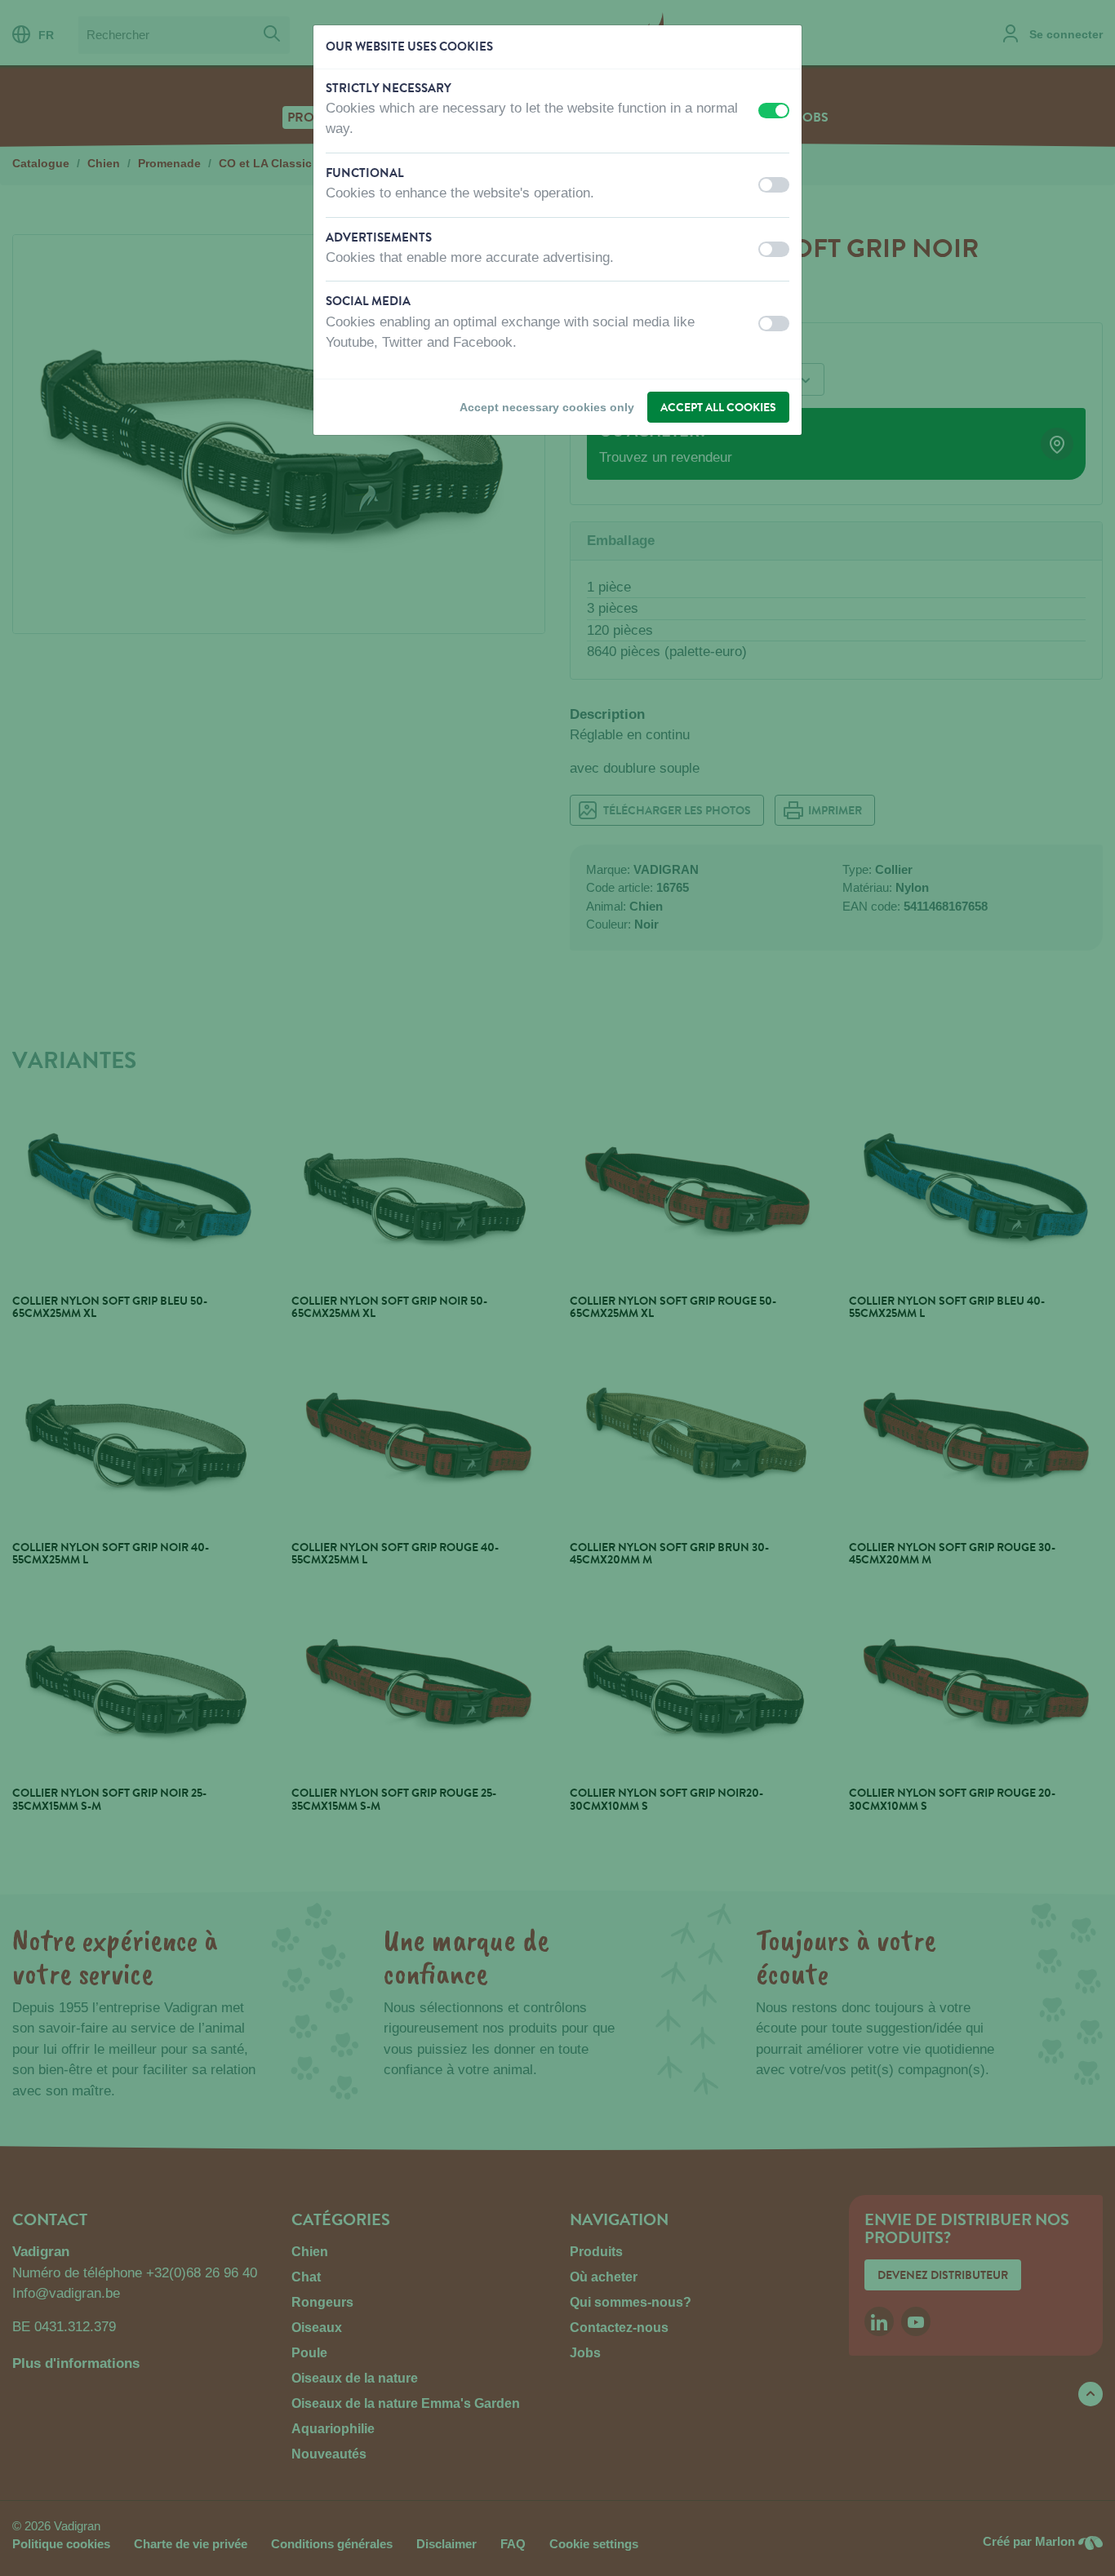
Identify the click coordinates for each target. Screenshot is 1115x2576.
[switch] (774, 111)
